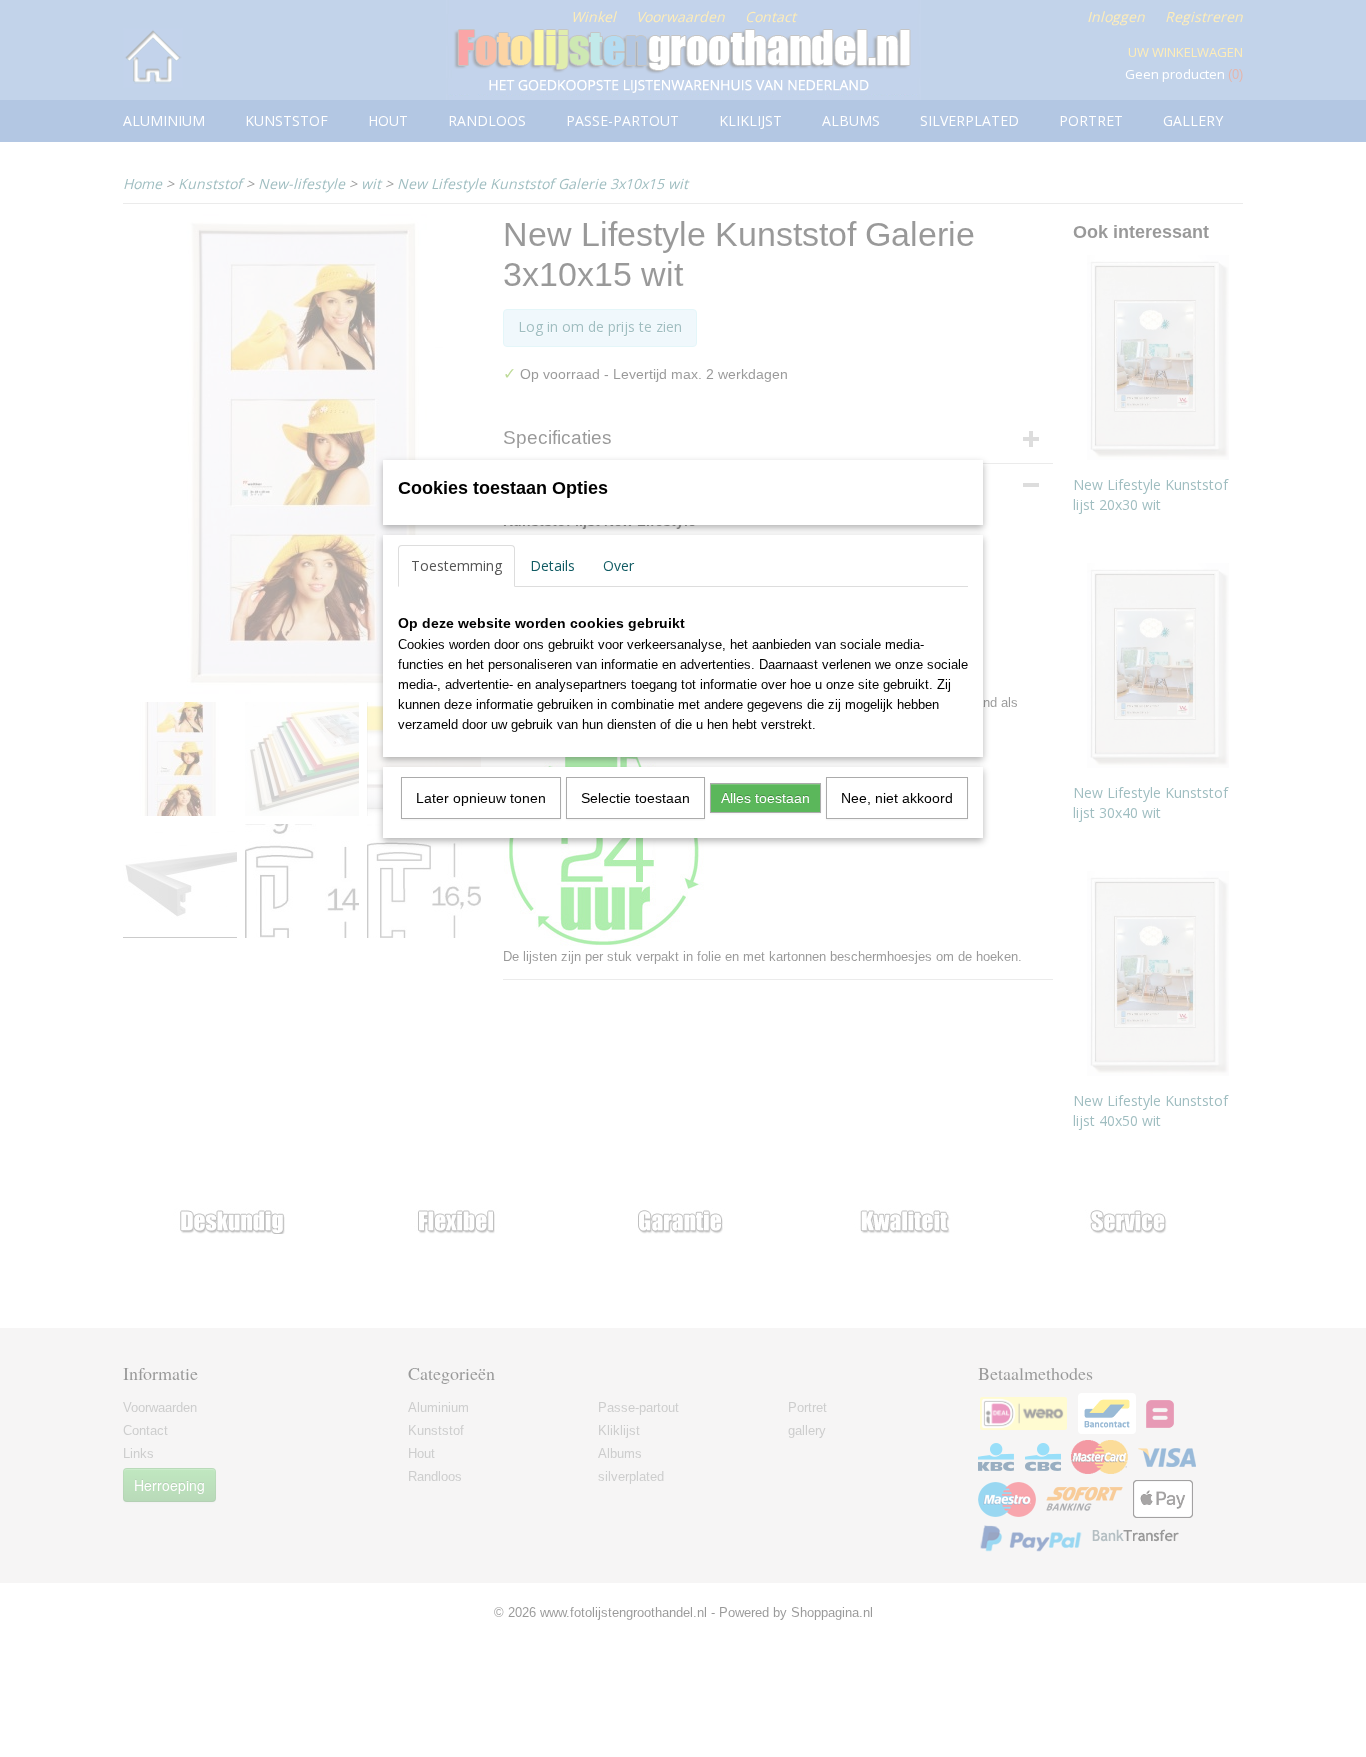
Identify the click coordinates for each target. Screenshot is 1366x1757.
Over (618, 565)
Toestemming (456, 565)
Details (552, 565)
